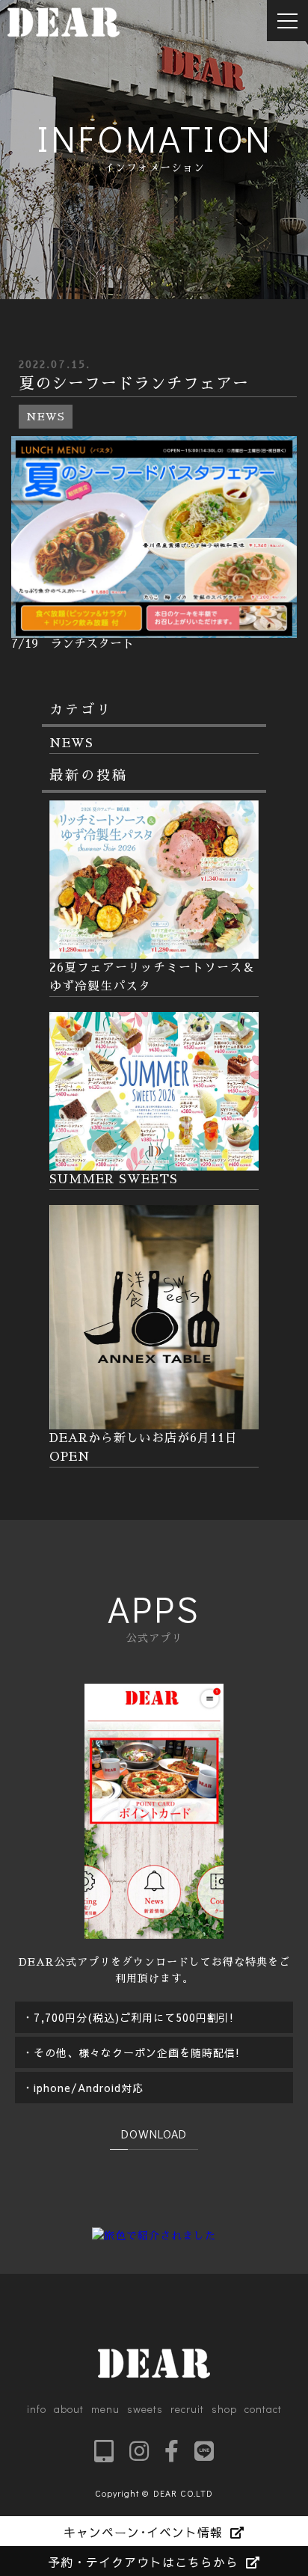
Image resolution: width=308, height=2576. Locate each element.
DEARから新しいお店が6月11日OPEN (144, 1448)
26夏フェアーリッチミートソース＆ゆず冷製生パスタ (152, 977)
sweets (145, 2409)
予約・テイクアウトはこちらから (143, 2562)
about (69, 2409)
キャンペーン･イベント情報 (143, 2532)
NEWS (46, 417)
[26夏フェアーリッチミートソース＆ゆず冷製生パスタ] (154, 950)
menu (105, 2409)
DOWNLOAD (154, 2134)
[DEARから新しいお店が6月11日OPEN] (154, 1420)
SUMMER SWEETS (114, 1180)
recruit (187, 2409)
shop (224, 2409)
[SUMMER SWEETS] (154, 1161)
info (37, 2409)
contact (263, 2409)
